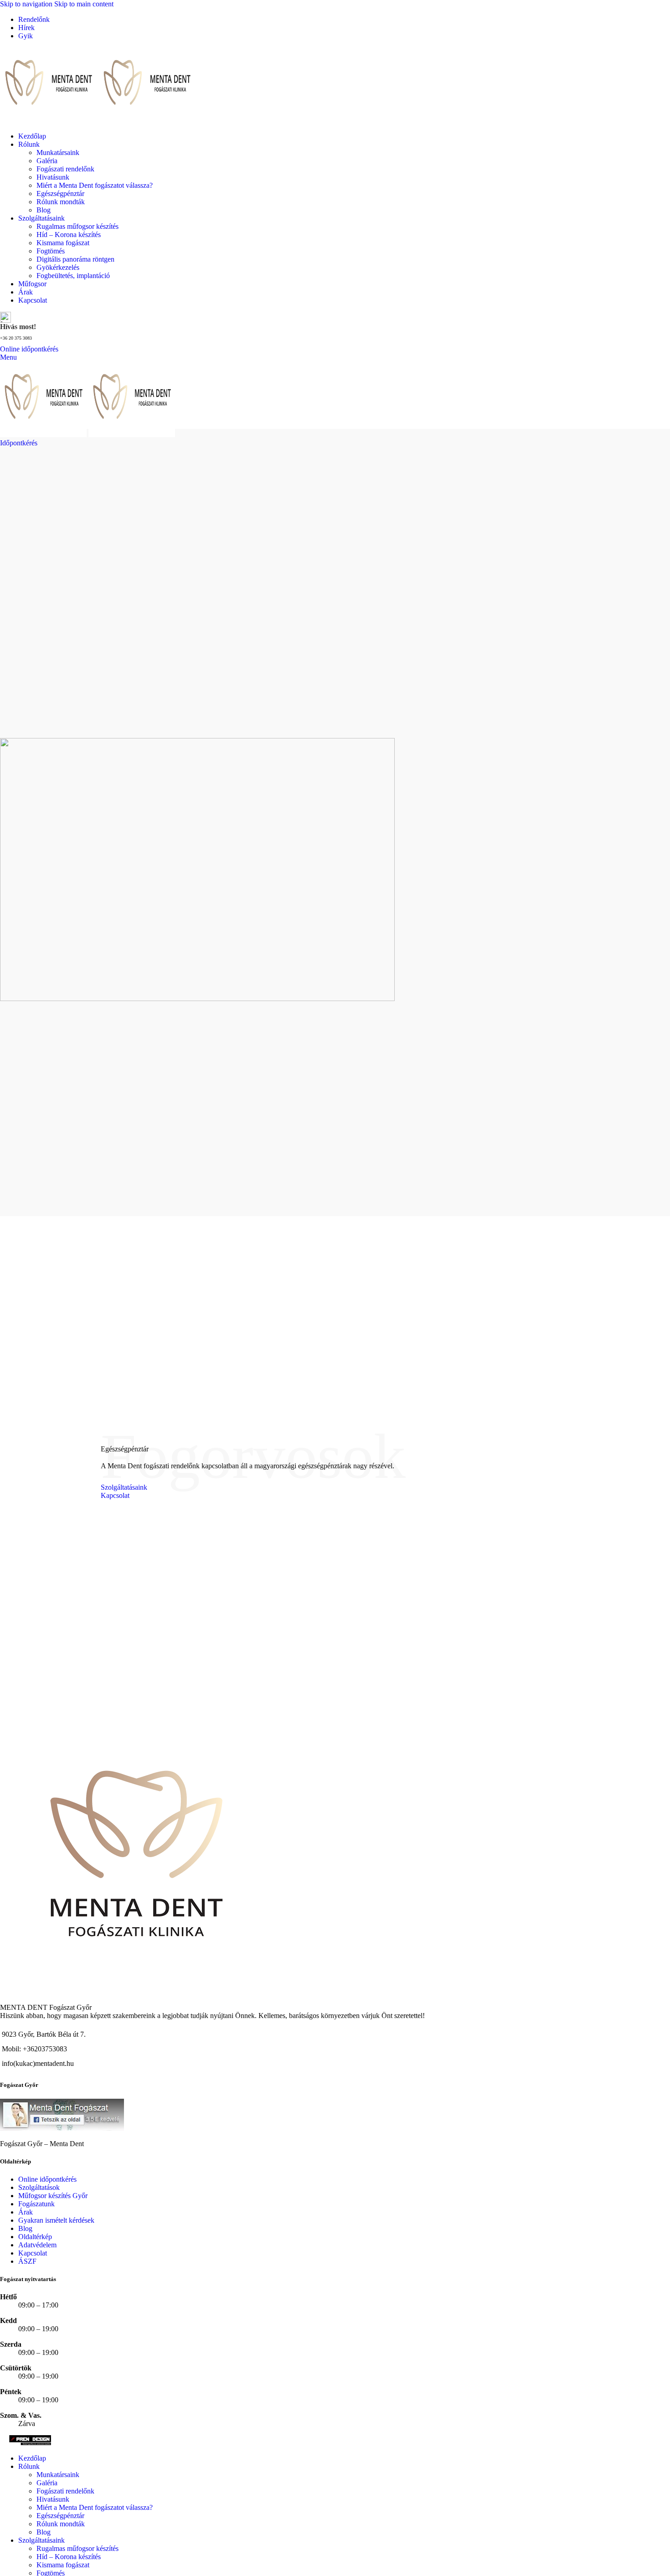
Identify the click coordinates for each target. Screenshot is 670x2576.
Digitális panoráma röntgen (75, 259)
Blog (44, 210)
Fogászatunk (36, 2204)
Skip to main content (84, 4)
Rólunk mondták (61, 202)
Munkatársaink (58, 152)
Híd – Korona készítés (69, 235)
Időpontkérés (19, 443)
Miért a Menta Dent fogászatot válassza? (95, 185)
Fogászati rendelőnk (65, 169)
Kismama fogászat (63, 243)
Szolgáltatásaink (124, 1487)
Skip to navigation (27, 4)
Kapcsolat (115, 1495)
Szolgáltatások (39, 2187)
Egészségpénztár (60, 194)
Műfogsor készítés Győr (53, 2196)
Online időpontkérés (29, 349)
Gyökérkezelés (58, 267)
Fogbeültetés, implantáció (73, 276)
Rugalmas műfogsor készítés (77, 226)
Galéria (47, 161)
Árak (26, 2212)
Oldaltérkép (35, 2237)
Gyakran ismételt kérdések (56, 2220)
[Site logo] (49, 121)
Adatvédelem (37, 2245)
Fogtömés (51, 251)
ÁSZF (27, 2261)
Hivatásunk (53, 177)
